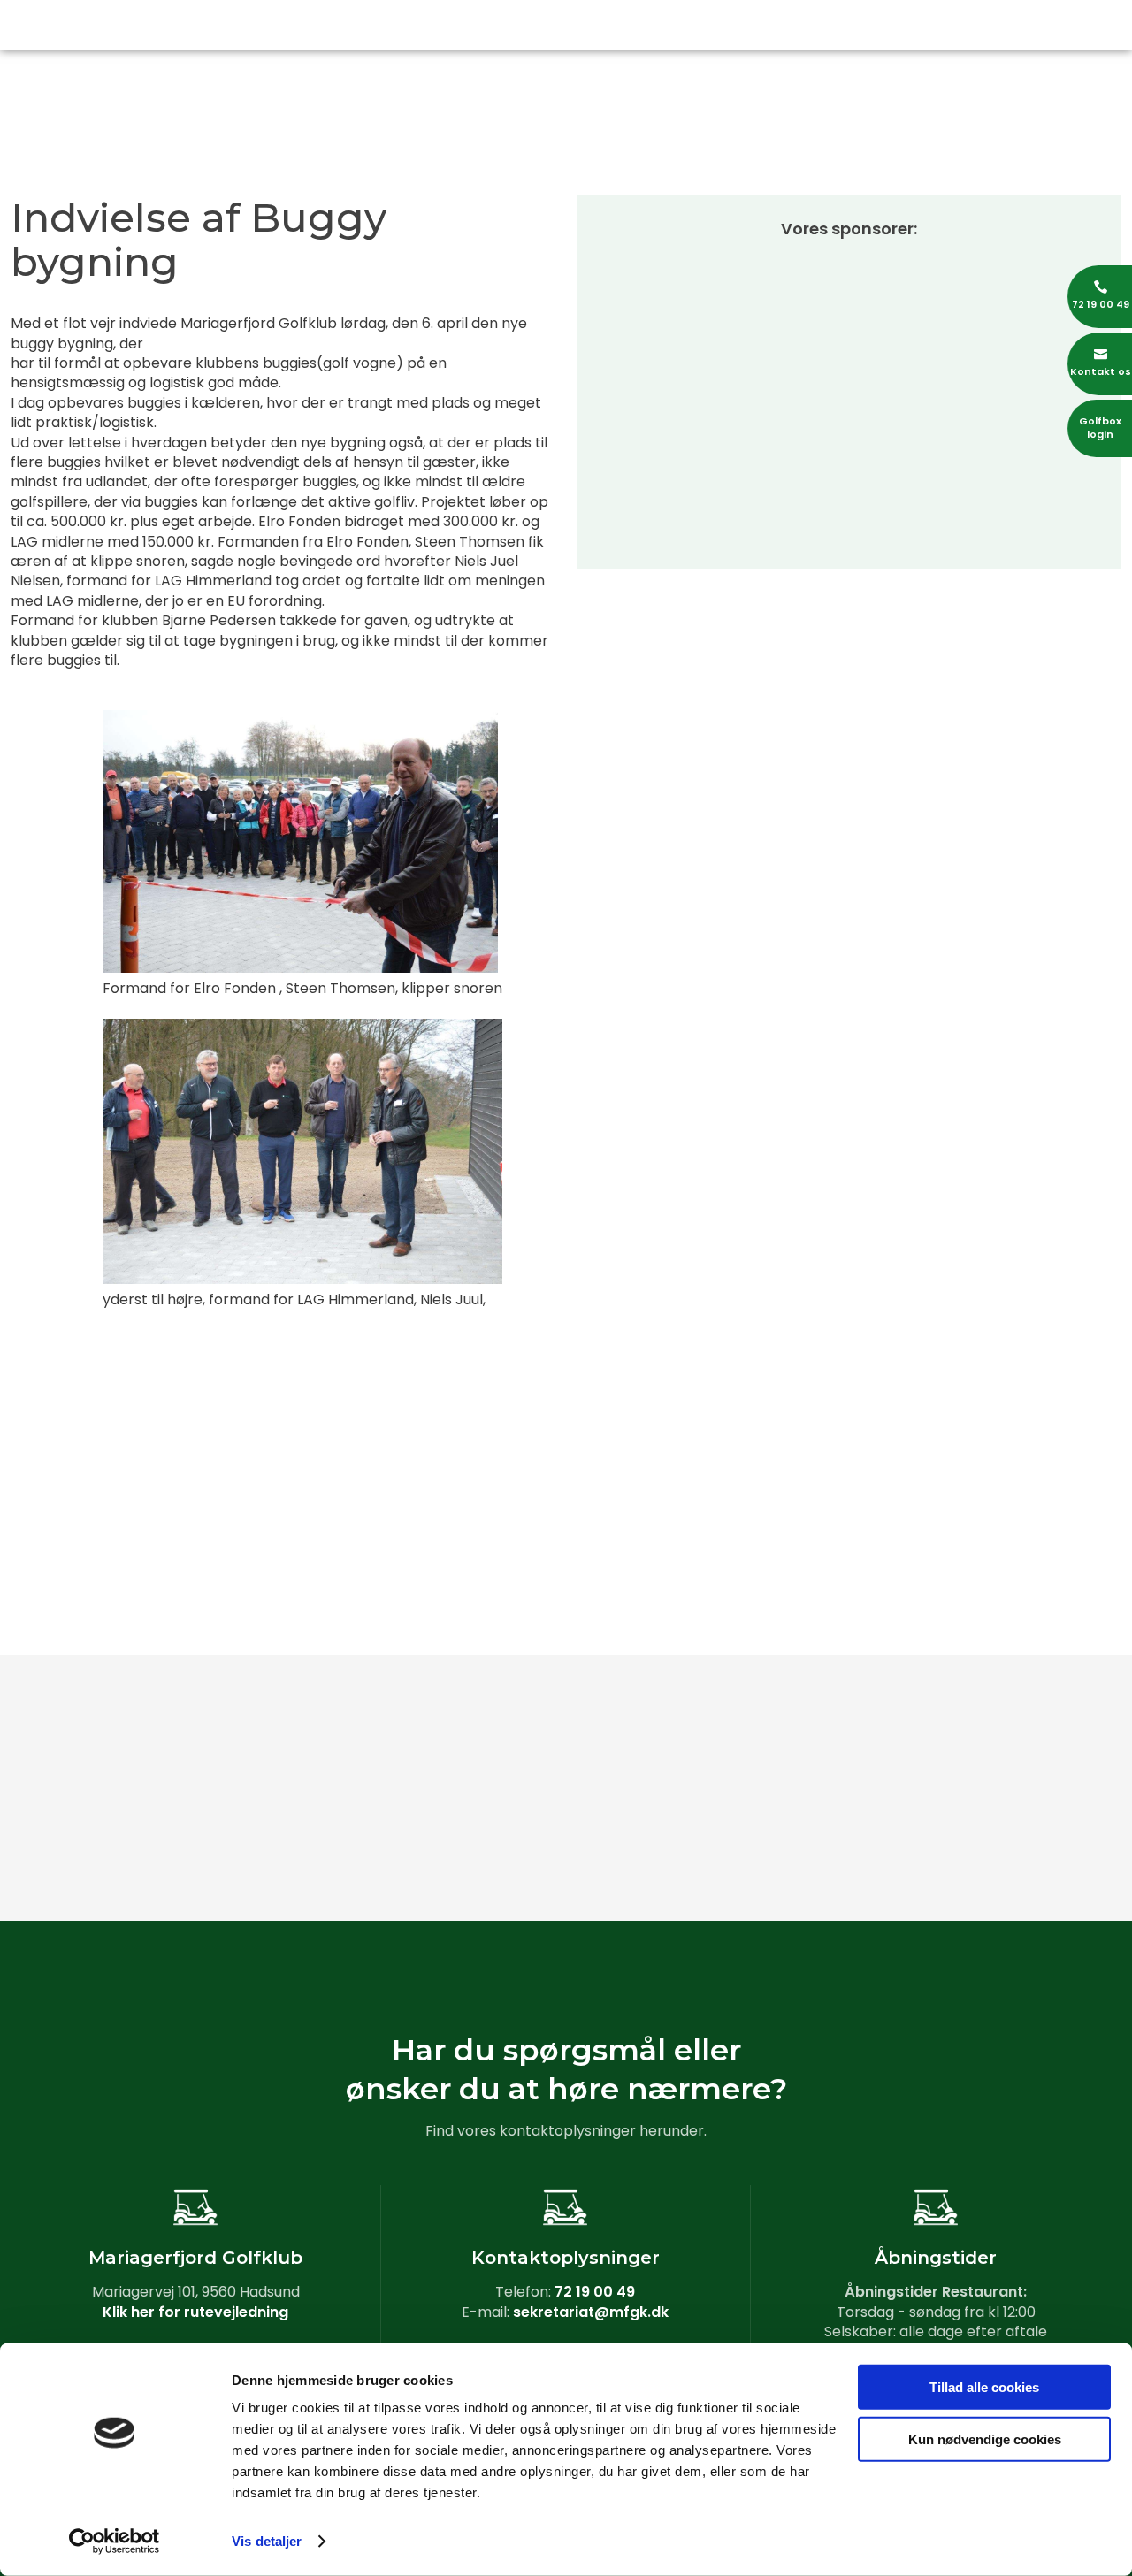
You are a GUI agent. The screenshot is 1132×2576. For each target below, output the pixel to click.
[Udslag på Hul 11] (1038, 1711)
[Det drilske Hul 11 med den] (849, 1711)
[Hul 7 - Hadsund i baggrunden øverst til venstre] (94, 1711)
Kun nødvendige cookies (985, 2438)
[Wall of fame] (660, 1711)
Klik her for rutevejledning (195, 2312)
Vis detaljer (267, 2541)
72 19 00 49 (595, 2292)
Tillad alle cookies (984, 2387)
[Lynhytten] (660, 1844)
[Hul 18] (849, 1844)
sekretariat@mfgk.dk (591, 2312)
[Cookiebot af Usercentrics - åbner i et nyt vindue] (115, 2542)
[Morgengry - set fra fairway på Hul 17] (94, 1844)
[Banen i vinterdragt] (1038, 1844)
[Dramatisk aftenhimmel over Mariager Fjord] (472, 1844)
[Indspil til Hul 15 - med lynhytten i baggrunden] (283, 1844)
